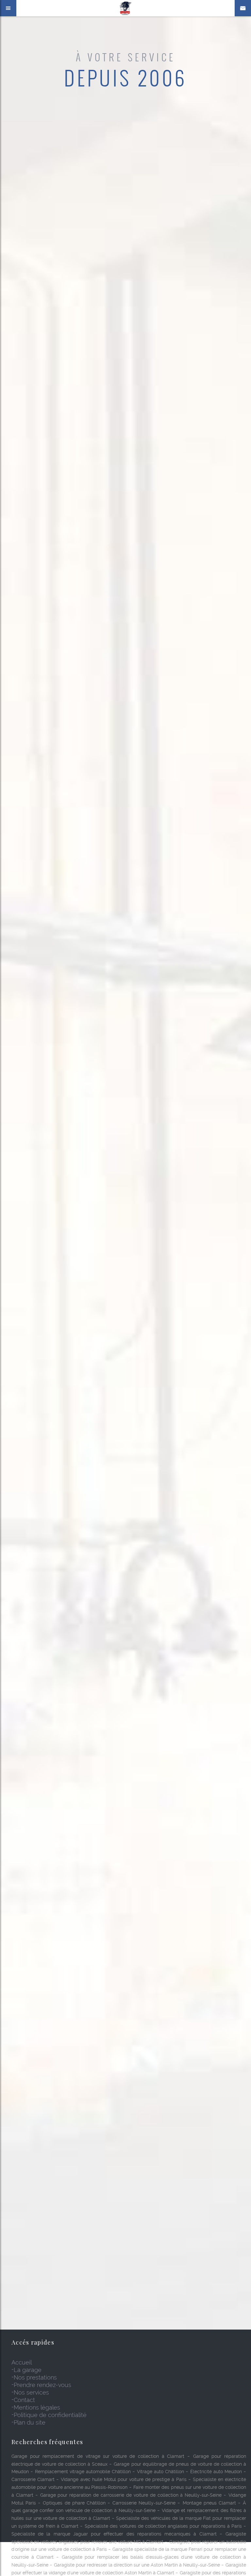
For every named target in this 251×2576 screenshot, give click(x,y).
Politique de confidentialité (50, 2415)
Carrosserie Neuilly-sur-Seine (144, 2503)
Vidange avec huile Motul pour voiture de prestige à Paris (124, 2479)
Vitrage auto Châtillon (160, 2472)
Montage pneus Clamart (209, 2503)
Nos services (31, 2392)
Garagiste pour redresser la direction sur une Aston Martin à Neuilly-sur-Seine (137, 2565)
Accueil (22, 2362)
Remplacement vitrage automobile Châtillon (83, 2472)
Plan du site (30, 2422)
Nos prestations (35, 2377)
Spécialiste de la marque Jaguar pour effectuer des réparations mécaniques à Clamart (114, 2534)
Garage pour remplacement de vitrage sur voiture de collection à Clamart (98, 2456)
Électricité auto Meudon (216, 2472)
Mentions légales (37, 2407)
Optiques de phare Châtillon (74, 2503)
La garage (28, 2370)
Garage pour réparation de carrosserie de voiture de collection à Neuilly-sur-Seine (131, 2495)
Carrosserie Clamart (33, 2479)
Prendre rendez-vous (42, 2385)
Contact (24, 2400)
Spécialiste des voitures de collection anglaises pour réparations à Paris (163, 2526)
